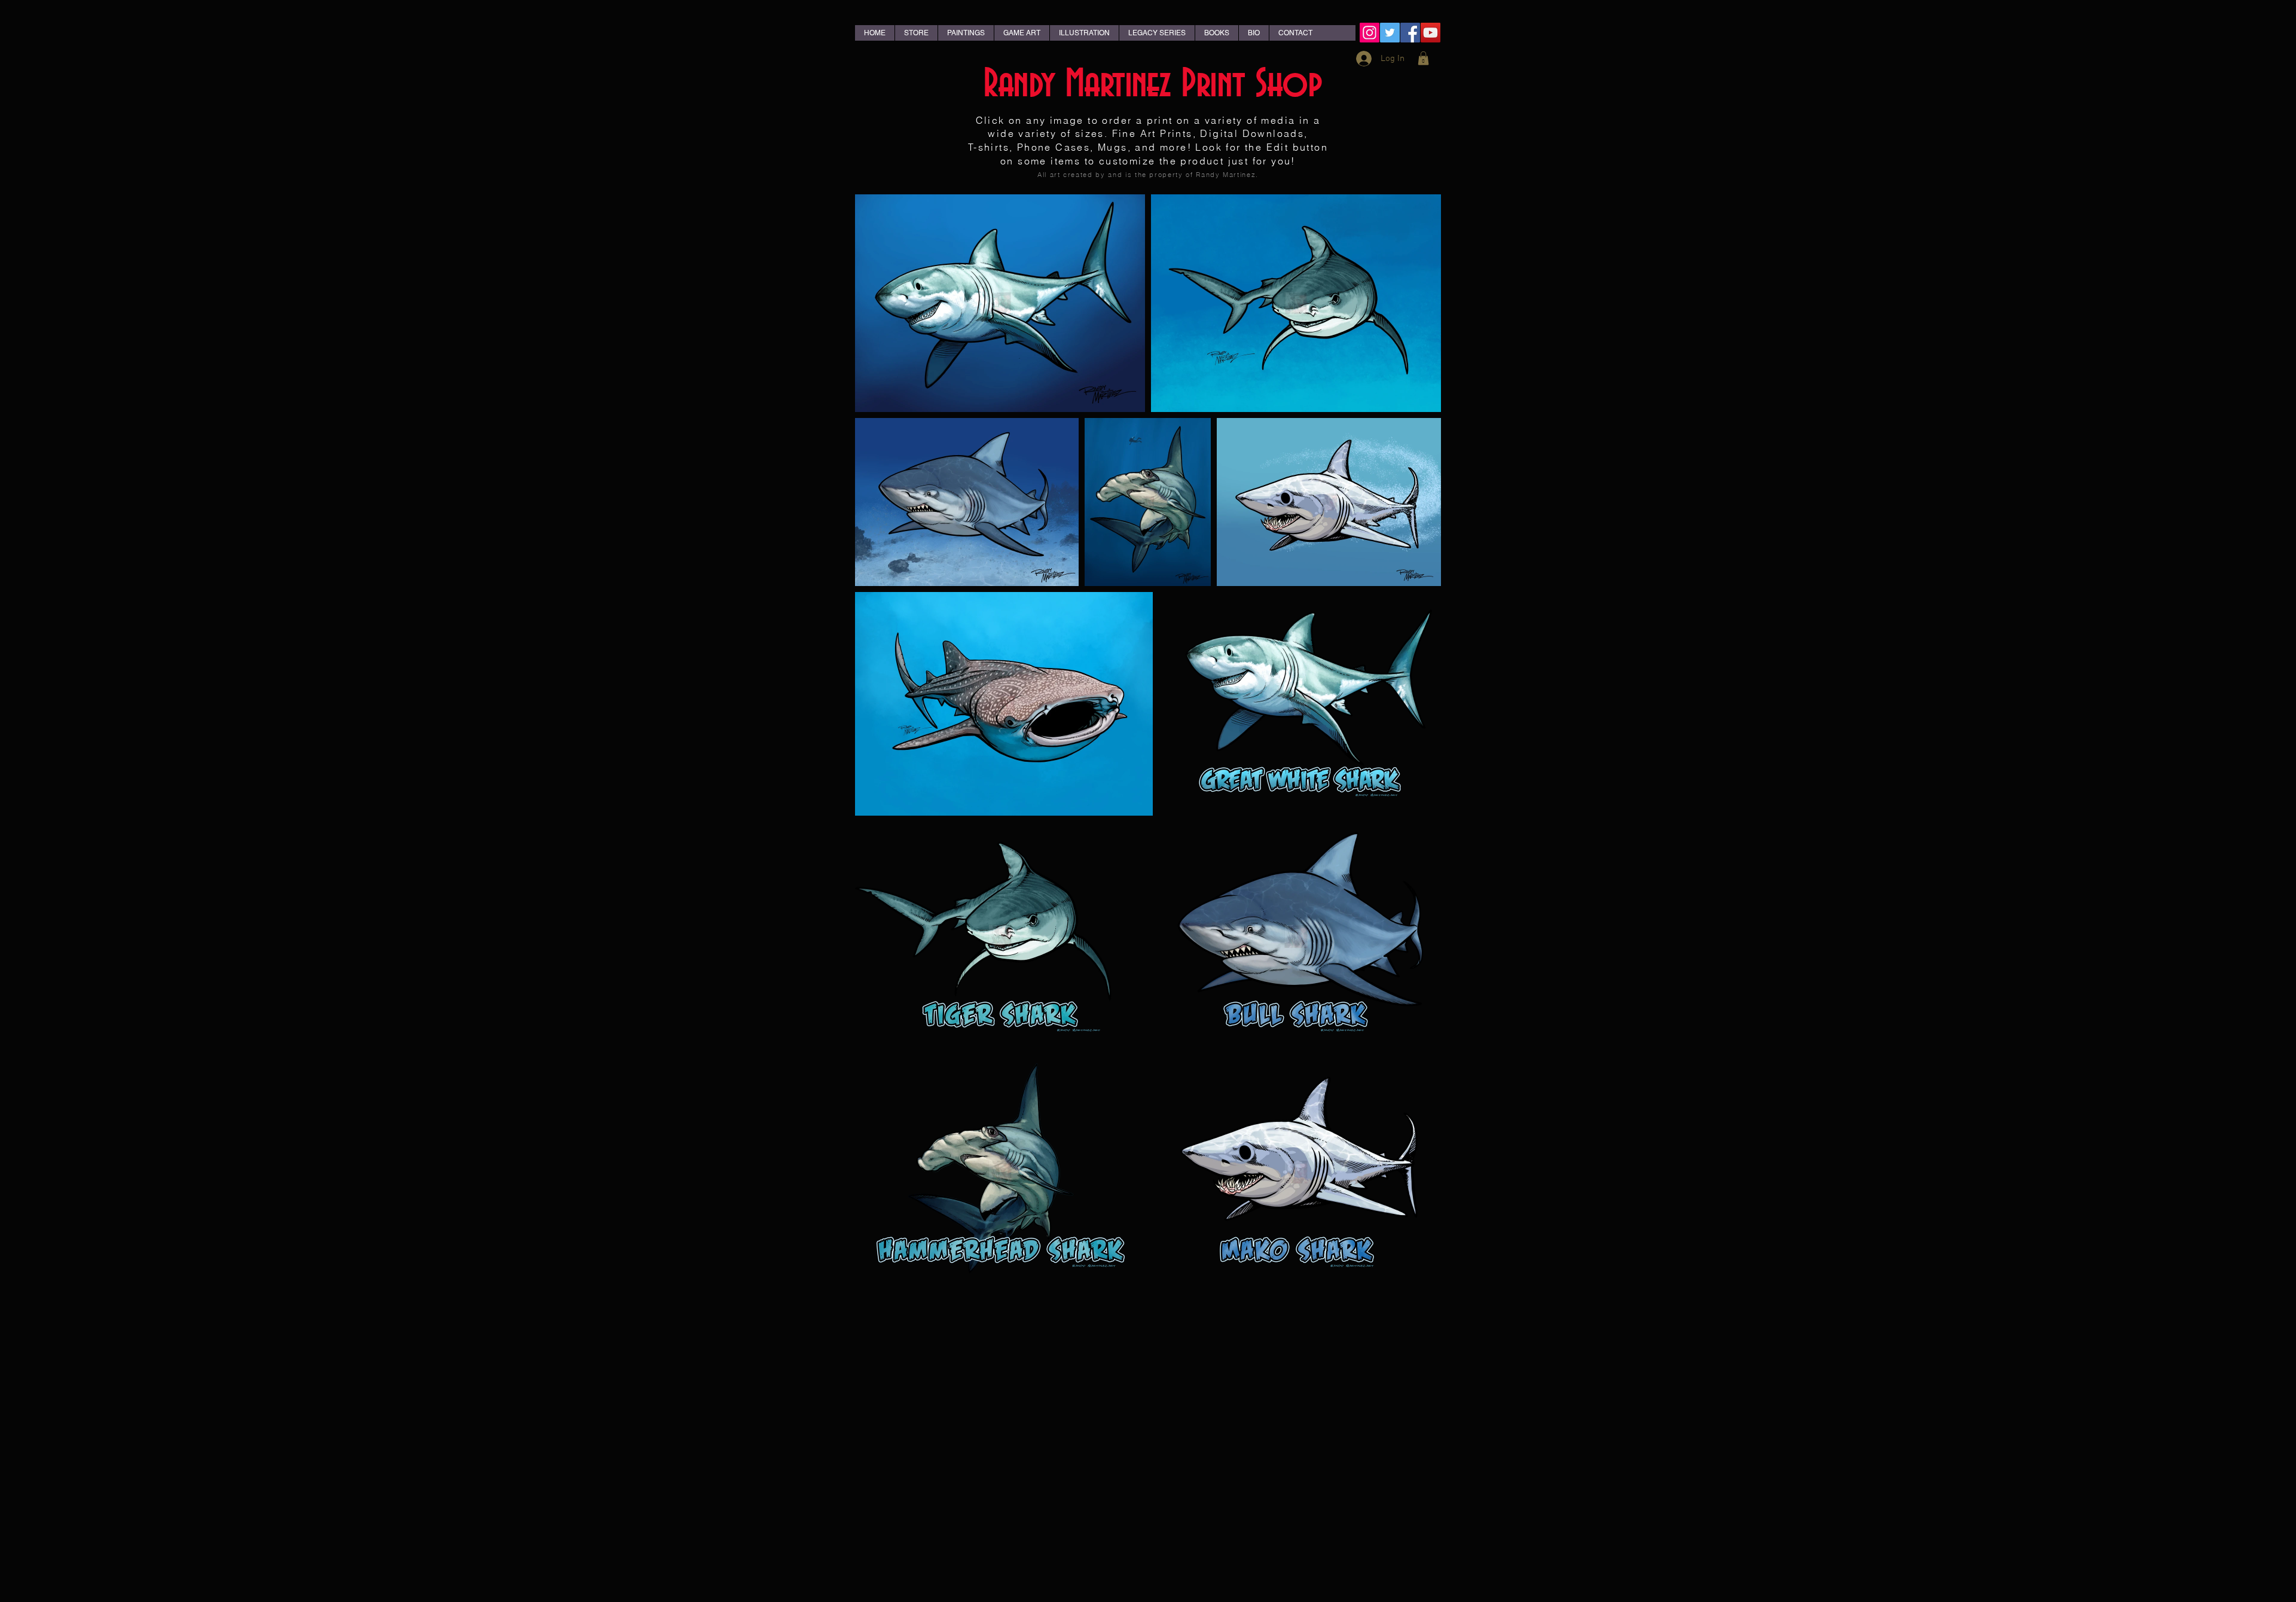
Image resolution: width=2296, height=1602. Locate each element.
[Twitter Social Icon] (1390, 33)
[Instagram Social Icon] (1370, 33)
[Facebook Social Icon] (1410, 33)
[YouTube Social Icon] (1431, 33)
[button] (1423, 58)
